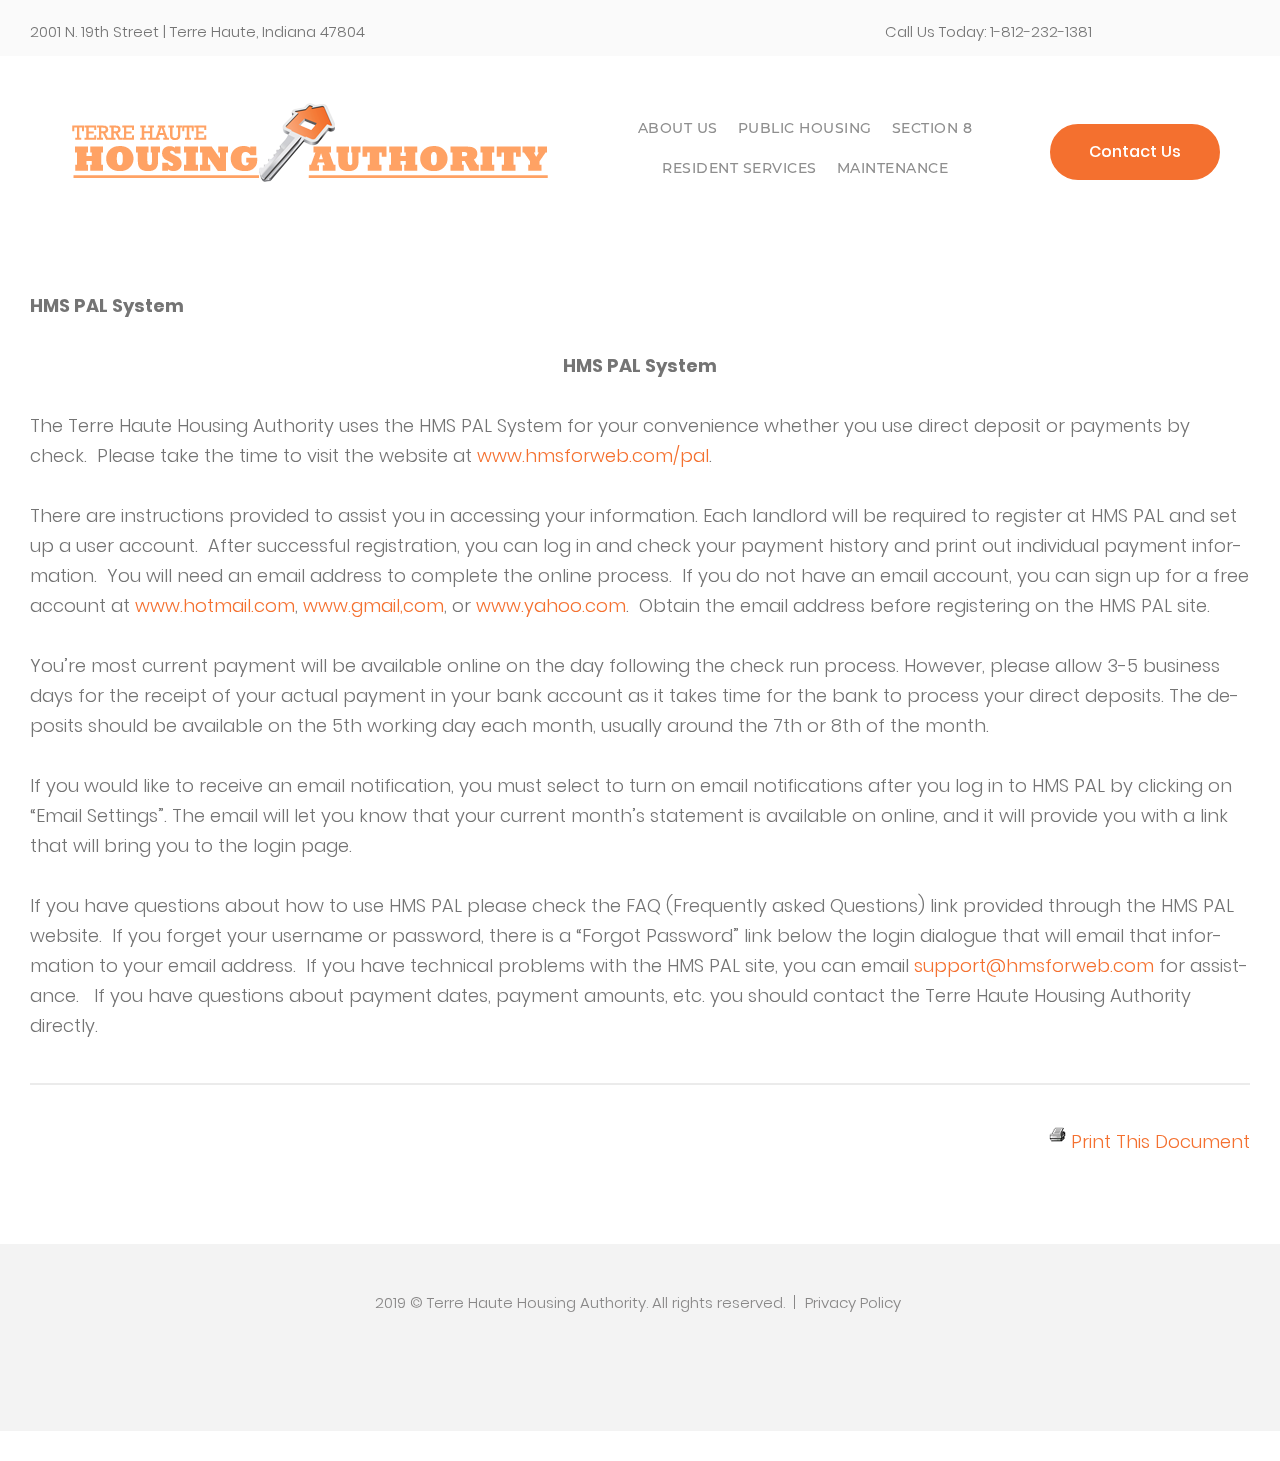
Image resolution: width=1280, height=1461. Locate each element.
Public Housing (805, 128)
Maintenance (893, 168)
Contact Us (1135, 151)
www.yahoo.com (551, 605)
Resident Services (739, 168)
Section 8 (932, 128)
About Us (678, 128)
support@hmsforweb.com (1034, 965)
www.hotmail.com (215, 605)
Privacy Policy (853, 1302)
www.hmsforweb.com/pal (593, 455)
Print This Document (1158, 1141)
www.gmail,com (373, 605)
